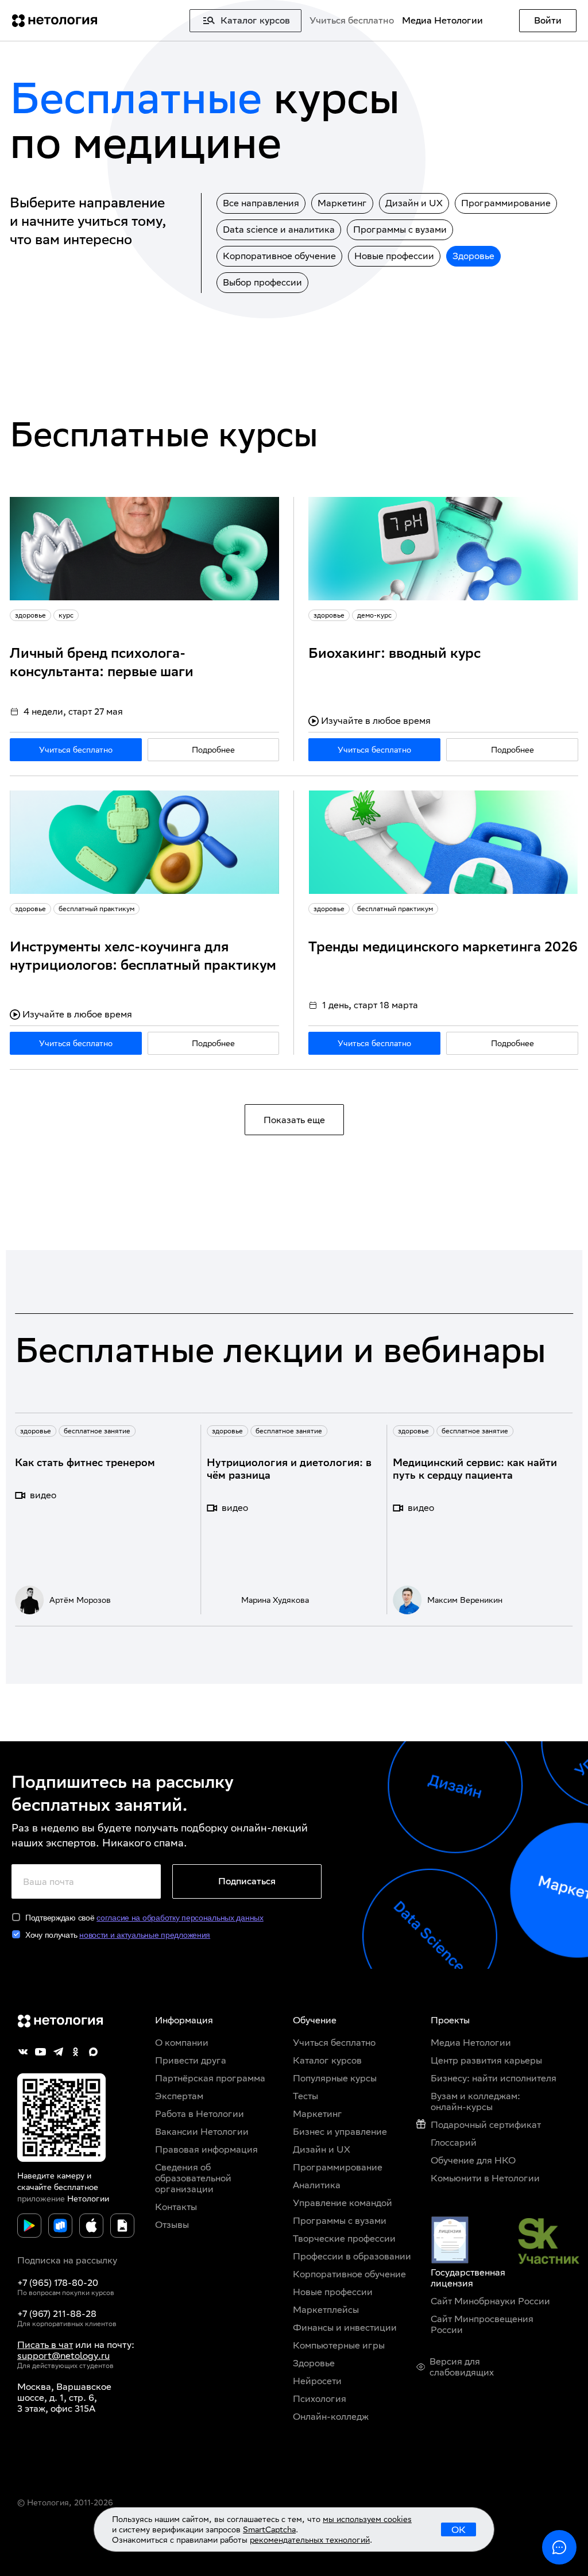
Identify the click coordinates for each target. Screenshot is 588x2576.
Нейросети (317, 2381)
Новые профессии (394, 256)
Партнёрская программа (210, 2078)
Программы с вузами (400, 230)
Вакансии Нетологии (202, 2132)
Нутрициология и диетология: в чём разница (289, 1469)
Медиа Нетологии (442, 20)
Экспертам (179, 2096)
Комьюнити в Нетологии (485, 2178)
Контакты (176, 2207)
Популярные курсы (335, 2078)
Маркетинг (342, 203)
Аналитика (317, 2185)
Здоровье (473, 256)
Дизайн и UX (414, 203)
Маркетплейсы (326, 2310)
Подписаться (247, 1881)
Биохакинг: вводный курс (394, 653)
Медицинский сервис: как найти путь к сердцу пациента (475, 1469)
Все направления (261, 203)
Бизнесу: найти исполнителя (494, 2078)
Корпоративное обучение (279, 256)
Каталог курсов (327, 2060)
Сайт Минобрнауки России (490, 2301)
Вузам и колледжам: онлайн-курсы (475, 2101)
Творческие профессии (344, 2238)
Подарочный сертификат (486, 2125)
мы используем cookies (367, 2519)
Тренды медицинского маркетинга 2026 (443, 946)
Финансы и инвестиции (345, 2328)
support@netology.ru (63, 2356)
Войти (548, 20)
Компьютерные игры (339, 2345)
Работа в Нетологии (200, 2114)
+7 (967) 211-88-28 (57, 2314)
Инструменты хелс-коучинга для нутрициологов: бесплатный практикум (143, 955)
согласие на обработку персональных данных (180, 1918)
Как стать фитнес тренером (85, 1462)
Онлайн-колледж (331, 2417)
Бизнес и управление (340, 2132)
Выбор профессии (262, 282)
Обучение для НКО (473, 2160)
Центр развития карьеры (486, 2060)
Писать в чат (45, 2345)
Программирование (506, 203)
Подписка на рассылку (67, 2260)
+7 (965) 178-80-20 (58, 2283)
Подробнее (213, 750)
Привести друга (191, 2060)
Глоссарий (454, 2143)
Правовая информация (206, 2149)
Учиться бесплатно (352, 20)
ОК (459, 2530)
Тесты (305, 2096)
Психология (320, 2399)
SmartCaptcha (269, 2529)
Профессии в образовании (352, 2256)
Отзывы (172, 2225)
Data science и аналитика (279, 230)
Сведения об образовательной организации (193, 2178)
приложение (41, 2199)
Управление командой (343, 2203)
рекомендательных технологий (310, 2540)
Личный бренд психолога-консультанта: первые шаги (102, 662)
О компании (182, 2043)
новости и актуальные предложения (145, 1935)
